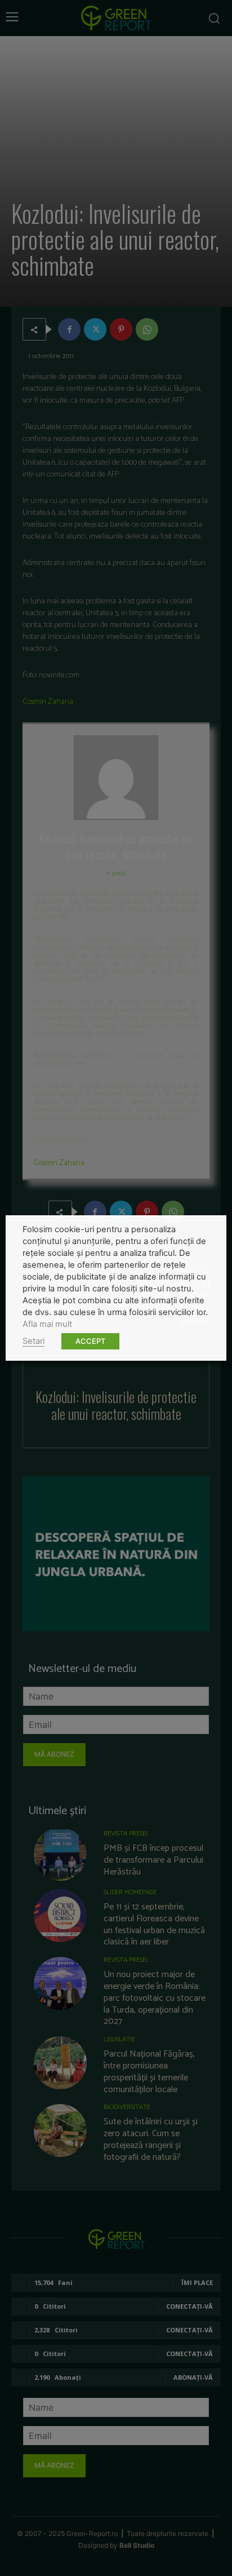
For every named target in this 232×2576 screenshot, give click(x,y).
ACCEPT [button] (90, 1341)
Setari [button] (34, 1341)
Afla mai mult (47, 1324)
